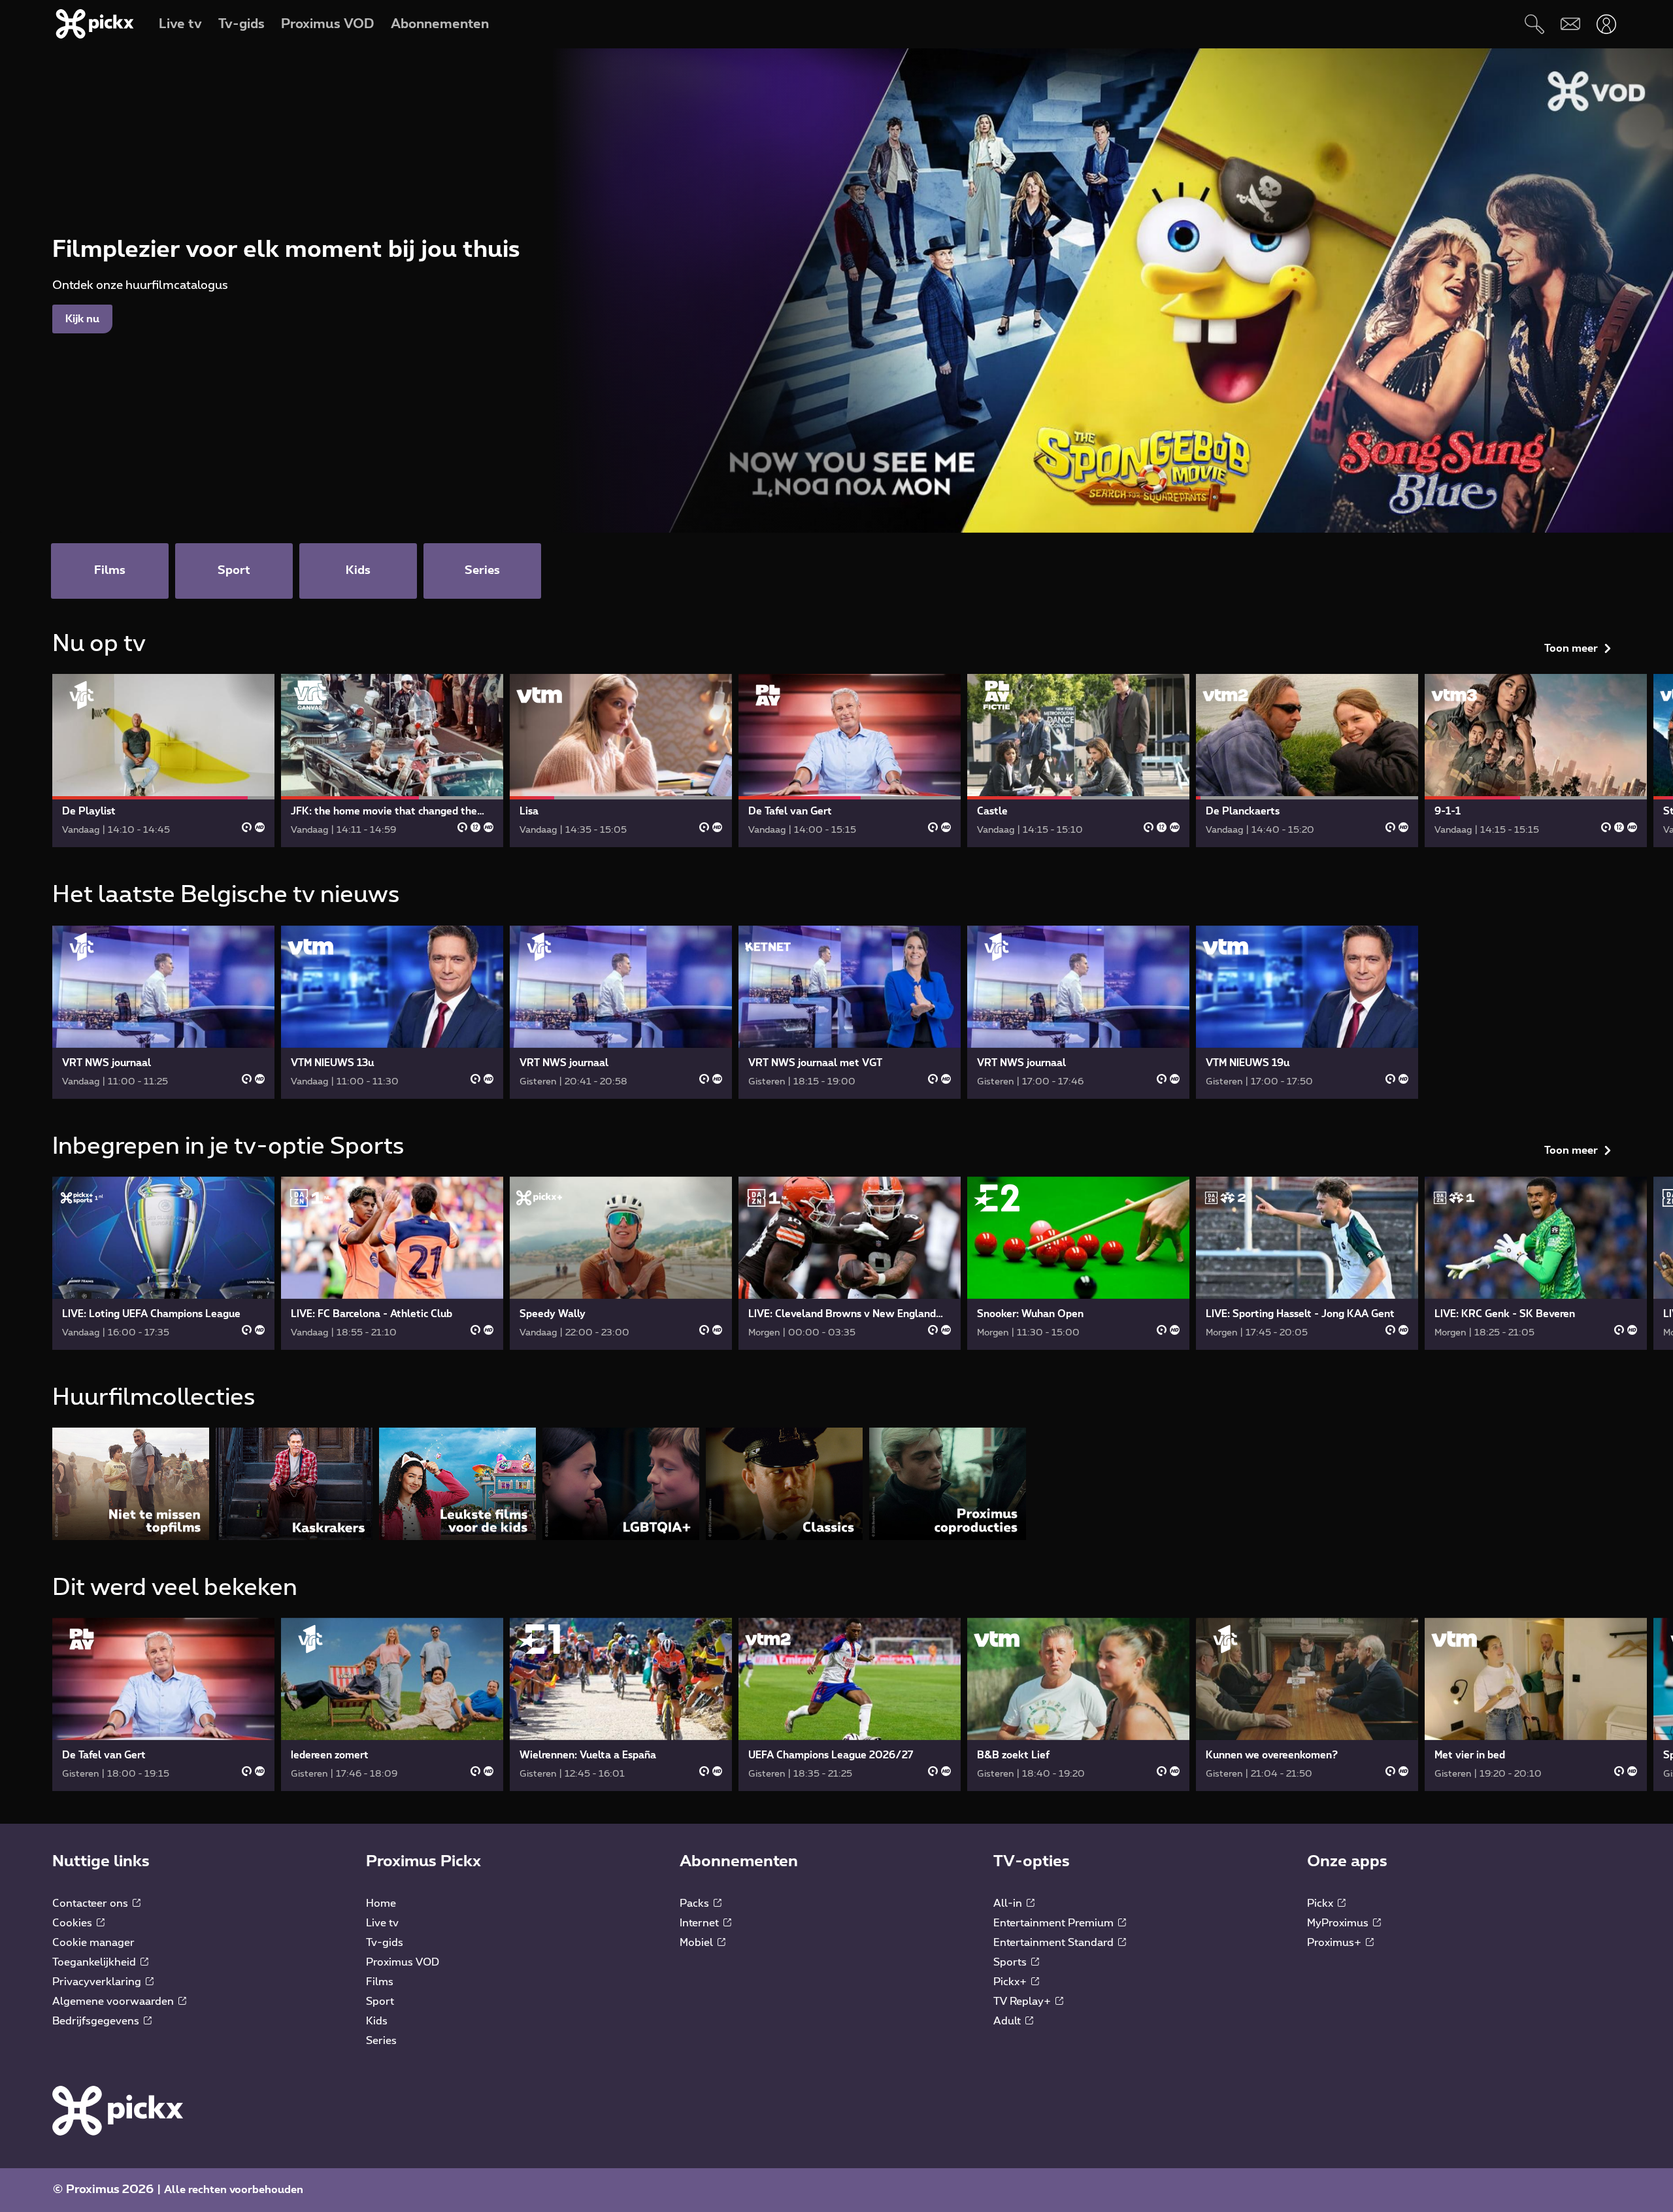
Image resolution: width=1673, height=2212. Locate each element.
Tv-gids (385, 1943)
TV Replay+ (1023, 2002)
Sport (380, 2002)
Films (380, 1982)
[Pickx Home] (118, 2110)
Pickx (1321, 1903)
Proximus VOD (403, 1962)
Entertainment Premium (1055, 1923)
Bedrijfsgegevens (97, 2021)
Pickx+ (1011, 1982)
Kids (377, 2021)
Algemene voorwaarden (114, 2002)
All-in (1009, 1903)
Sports (1011, 1962)
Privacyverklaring (98, 1982)
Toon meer (1571, 648)
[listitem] (131, 1483)
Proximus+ (1335, 1943)
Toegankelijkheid (95, 1962)
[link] (163, 761)
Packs (696, 1903)
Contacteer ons (91, 1903)
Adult (1008, 2021)
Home (381, 1903)
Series (381, 2041)
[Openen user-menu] (1606, 24)
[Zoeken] (1534, 24)
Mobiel (698, 1943)
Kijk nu (82, 319)
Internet (701, 1923)
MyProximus (1339, 1923)
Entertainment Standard (1055, 1943)
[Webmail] (1570, 24)
